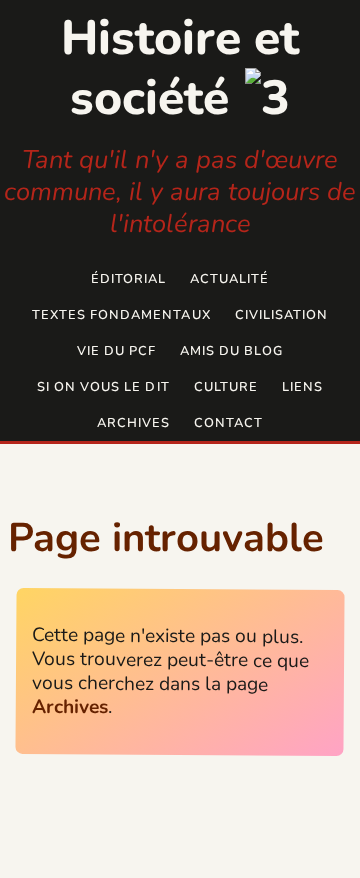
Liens (302, 387)
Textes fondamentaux (121, 315)
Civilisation (281, 315)
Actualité (229, 279)
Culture (226, 387)
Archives (133, 423)
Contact (228, 423)
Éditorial (128, 279)
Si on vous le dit (103, 387)
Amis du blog (231, 351)
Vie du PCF (116, 351)
